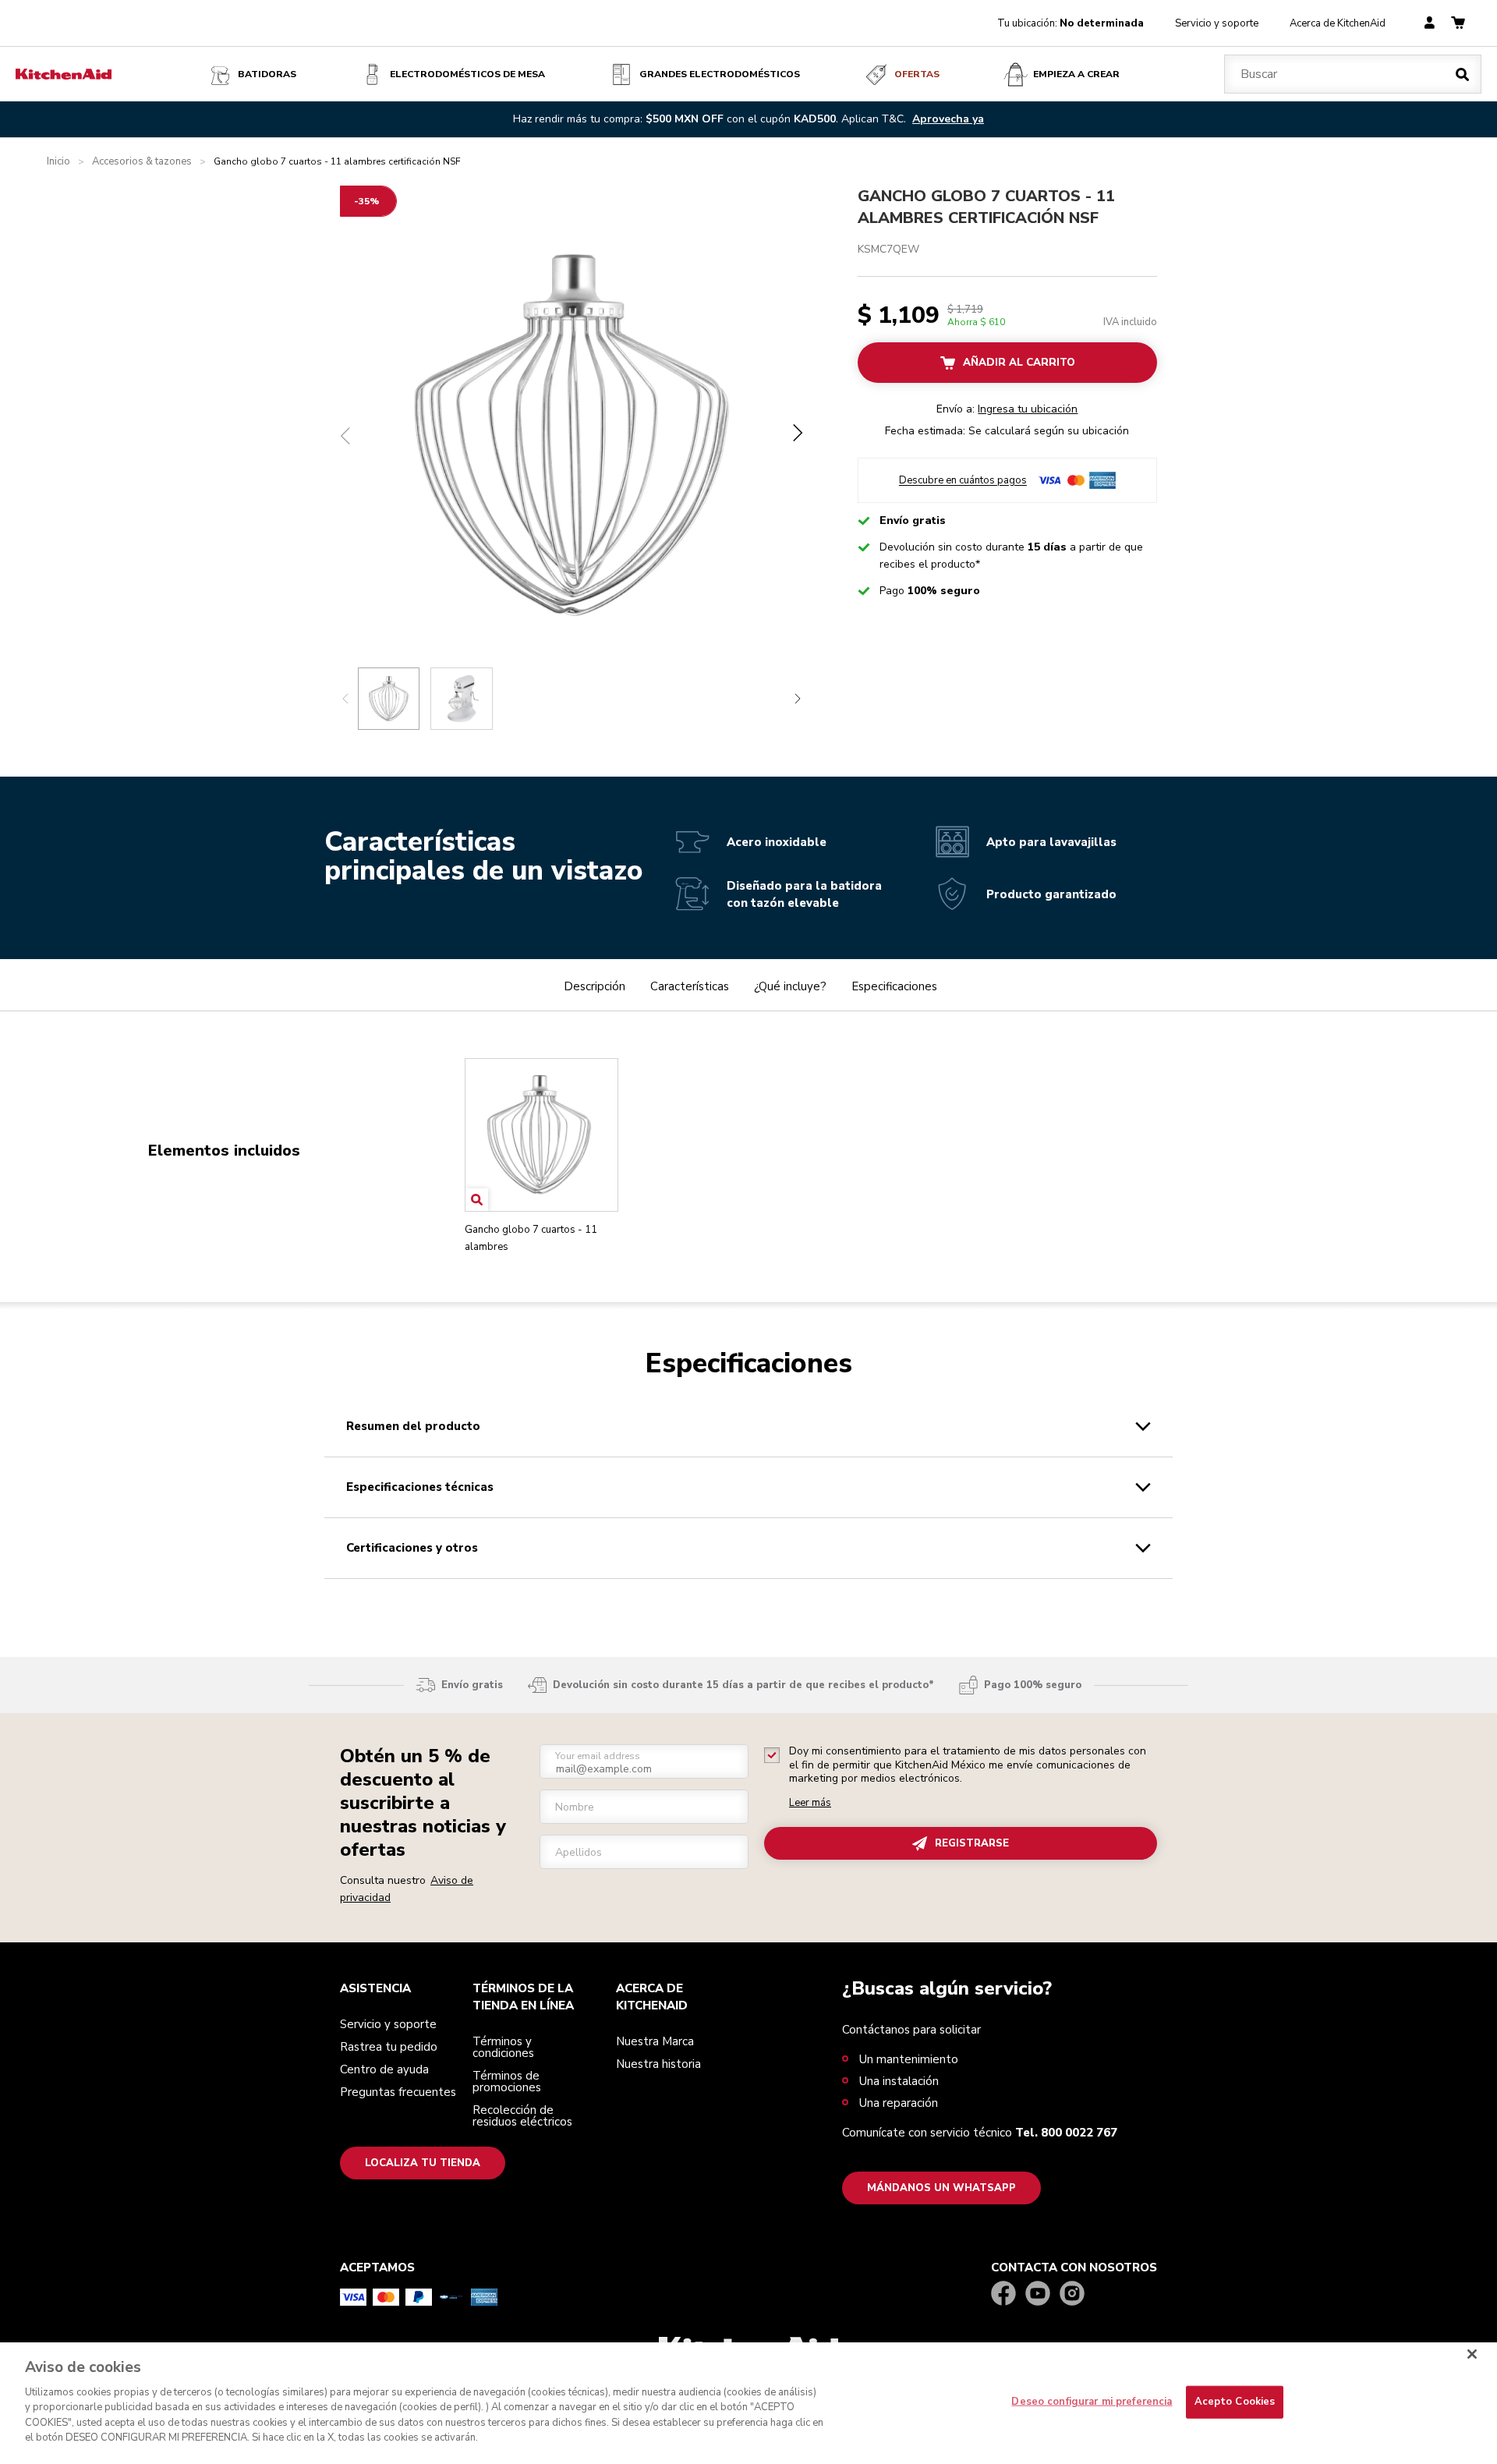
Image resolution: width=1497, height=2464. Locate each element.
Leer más (810, 1803)
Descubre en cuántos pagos (963, 481)
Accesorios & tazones (142, 162)
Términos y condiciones (503, 2047)
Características (690, 986)
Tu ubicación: (1071, 23)
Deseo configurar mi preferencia (1092, 2402)
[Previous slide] (345, 699)
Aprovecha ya (948, 119)
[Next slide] (798, 699)
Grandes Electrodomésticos (720, 74)
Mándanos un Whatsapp (941, 2188)
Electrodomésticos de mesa (467, 74)
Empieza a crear (1076, 74)
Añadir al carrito (1018, 363)
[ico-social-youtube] (1038, 2294)
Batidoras (267, 74)
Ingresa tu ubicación (1028, 409)
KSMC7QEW (888, 249)
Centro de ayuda (384, 2069)
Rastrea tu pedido (389, 2047)
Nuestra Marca (655, 2041)
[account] (1430, 24)
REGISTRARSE (972, 1843)
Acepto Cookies (1235, 2402)
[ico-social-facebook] (1003, 2294)
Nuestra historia (658, 2064)
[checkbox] (772, 1755)
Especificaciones (894, 986)
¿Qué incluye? (790, 986)
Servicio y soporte (1217, 23)
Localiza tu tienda (423, 2163)
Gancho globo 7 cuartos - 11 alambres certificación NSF (986, 207)
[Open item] (477, 1200)
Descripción (595, 986)
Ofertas (917, 74)
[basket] (1458, 24)
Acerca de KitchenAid (1338, 23)
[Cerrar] (1472, 2354)
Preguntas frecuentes (398, 2092)
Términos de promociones (507, 2082)
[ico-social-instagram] (1072, 2294)
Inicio (58, 162)
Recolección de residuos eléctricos (522, 2116)
